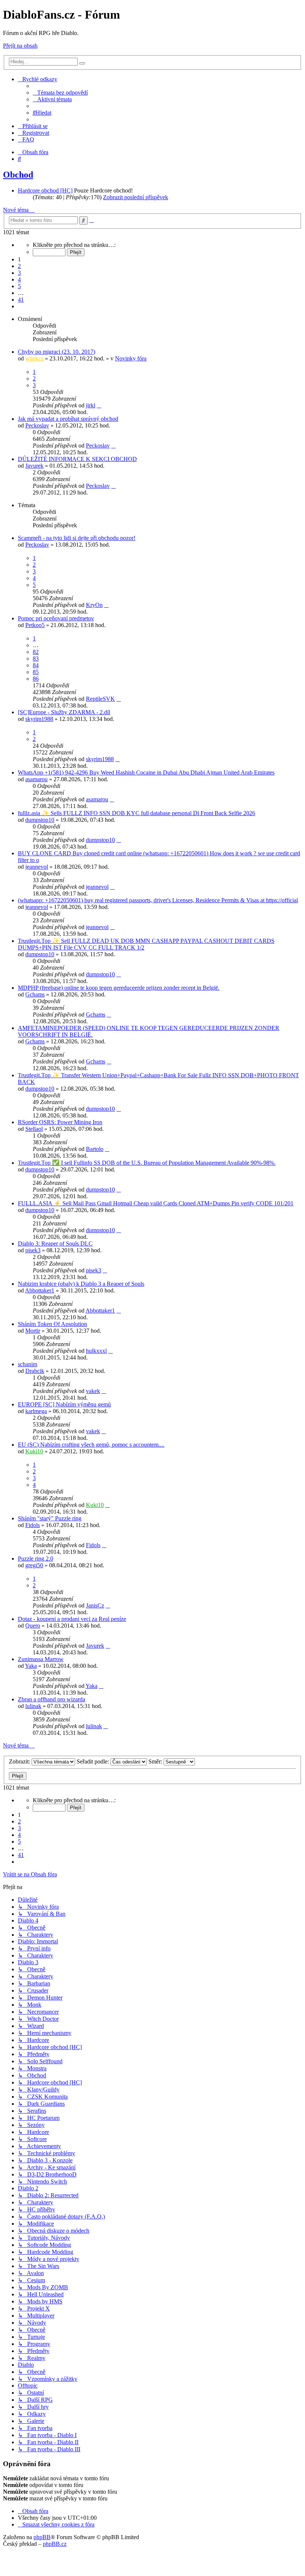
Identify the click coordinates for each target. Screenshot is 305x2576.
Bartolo (95, 1149)
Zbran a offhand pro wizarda (52, 1699)
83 (36, 659)
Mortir (33, 1331)
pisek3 (33, 1250)
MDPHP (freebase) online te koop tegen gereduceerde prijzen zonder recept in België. (119, 988)
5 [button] (19, 286)
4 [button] (19, 279)
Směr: (156, 1761)
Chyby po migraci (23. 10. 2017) (57, 352)
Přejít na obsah (20, 46)
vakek (93, 1391)
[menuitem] (60, 93)
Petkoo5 (35, 625)
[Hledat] (82, 63)
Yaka (31, 1666)
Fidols (33, 1525)
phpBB (42, 2537)
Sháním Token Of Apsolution (52, 1324)
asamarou (36, 779)
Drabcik (35, 1371)
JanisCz (95, 1605)
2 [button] (19, 266)
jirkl (91, 405)
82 (36, 652)
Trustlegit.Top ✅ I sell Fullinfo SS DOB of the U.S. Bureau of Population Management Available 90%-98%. (147, 1163)
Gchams (35, 994)
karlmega (36, 1411)
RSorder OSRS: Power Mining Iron (60, 1122)
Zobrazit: (20, 1761)
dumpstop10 (40, 820)
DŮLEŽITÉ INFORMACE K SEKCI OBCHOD (77, 459)
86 (36, 679)
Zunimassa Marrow (41, 1659)
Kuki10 (34, 1451)
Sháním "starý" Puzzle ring (50, 1518)
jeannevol (37, 867)
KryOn (94, 605)
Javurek (34, 466)
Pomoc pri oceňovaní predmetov (56, 618)
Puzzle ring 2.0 (36, 1559)
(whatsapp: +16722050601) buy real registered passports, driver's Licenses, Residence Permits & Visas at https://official (158, 900)
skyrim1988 (39, 719)
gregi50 (34, 1565)
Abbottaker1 (40, 1290)
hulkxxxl (96, 1351)
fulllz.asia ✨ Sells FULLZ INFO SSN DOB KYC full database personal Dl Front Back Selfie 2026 (137, 813)
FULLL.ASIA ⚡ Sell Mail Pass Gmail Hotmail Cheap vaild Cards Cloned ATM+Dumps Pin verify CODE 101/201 (156, 1203)
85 (36, 672)
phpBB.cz (55, 2544)
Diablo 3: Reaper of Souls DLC (55, 1244)
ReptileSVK (100, 699)
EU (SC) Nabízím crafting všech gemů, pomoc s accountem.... (91, 1445)
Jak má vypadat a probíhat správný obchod (68, 419)
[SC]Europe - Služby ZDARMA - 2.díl (64, 712)
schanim (28, 1364)
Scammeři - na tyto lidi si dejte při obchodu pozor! (77, 538)
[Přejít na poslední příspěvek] (99, 405)
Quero (33, 1626)
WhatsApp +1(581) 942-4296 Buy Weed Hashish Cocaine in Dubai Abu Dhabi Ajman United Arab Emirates (146, 772)
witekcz (34, 358)
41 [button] (21, 300)
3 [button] (19, 273)
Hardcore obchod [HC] (45, 190)
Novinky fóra (131, 358)
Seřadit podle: (94, 1761)
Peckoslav (37, 425)
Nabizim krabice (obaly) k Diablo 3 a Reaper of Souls (81, 1284)
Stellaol (34, 1129)
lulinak (33, 1706)
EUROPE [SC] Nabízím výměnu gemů (64, 1404)
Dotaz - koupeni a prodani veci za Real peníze (72, 1619)
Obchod (18, 175)
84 (36, 665)
